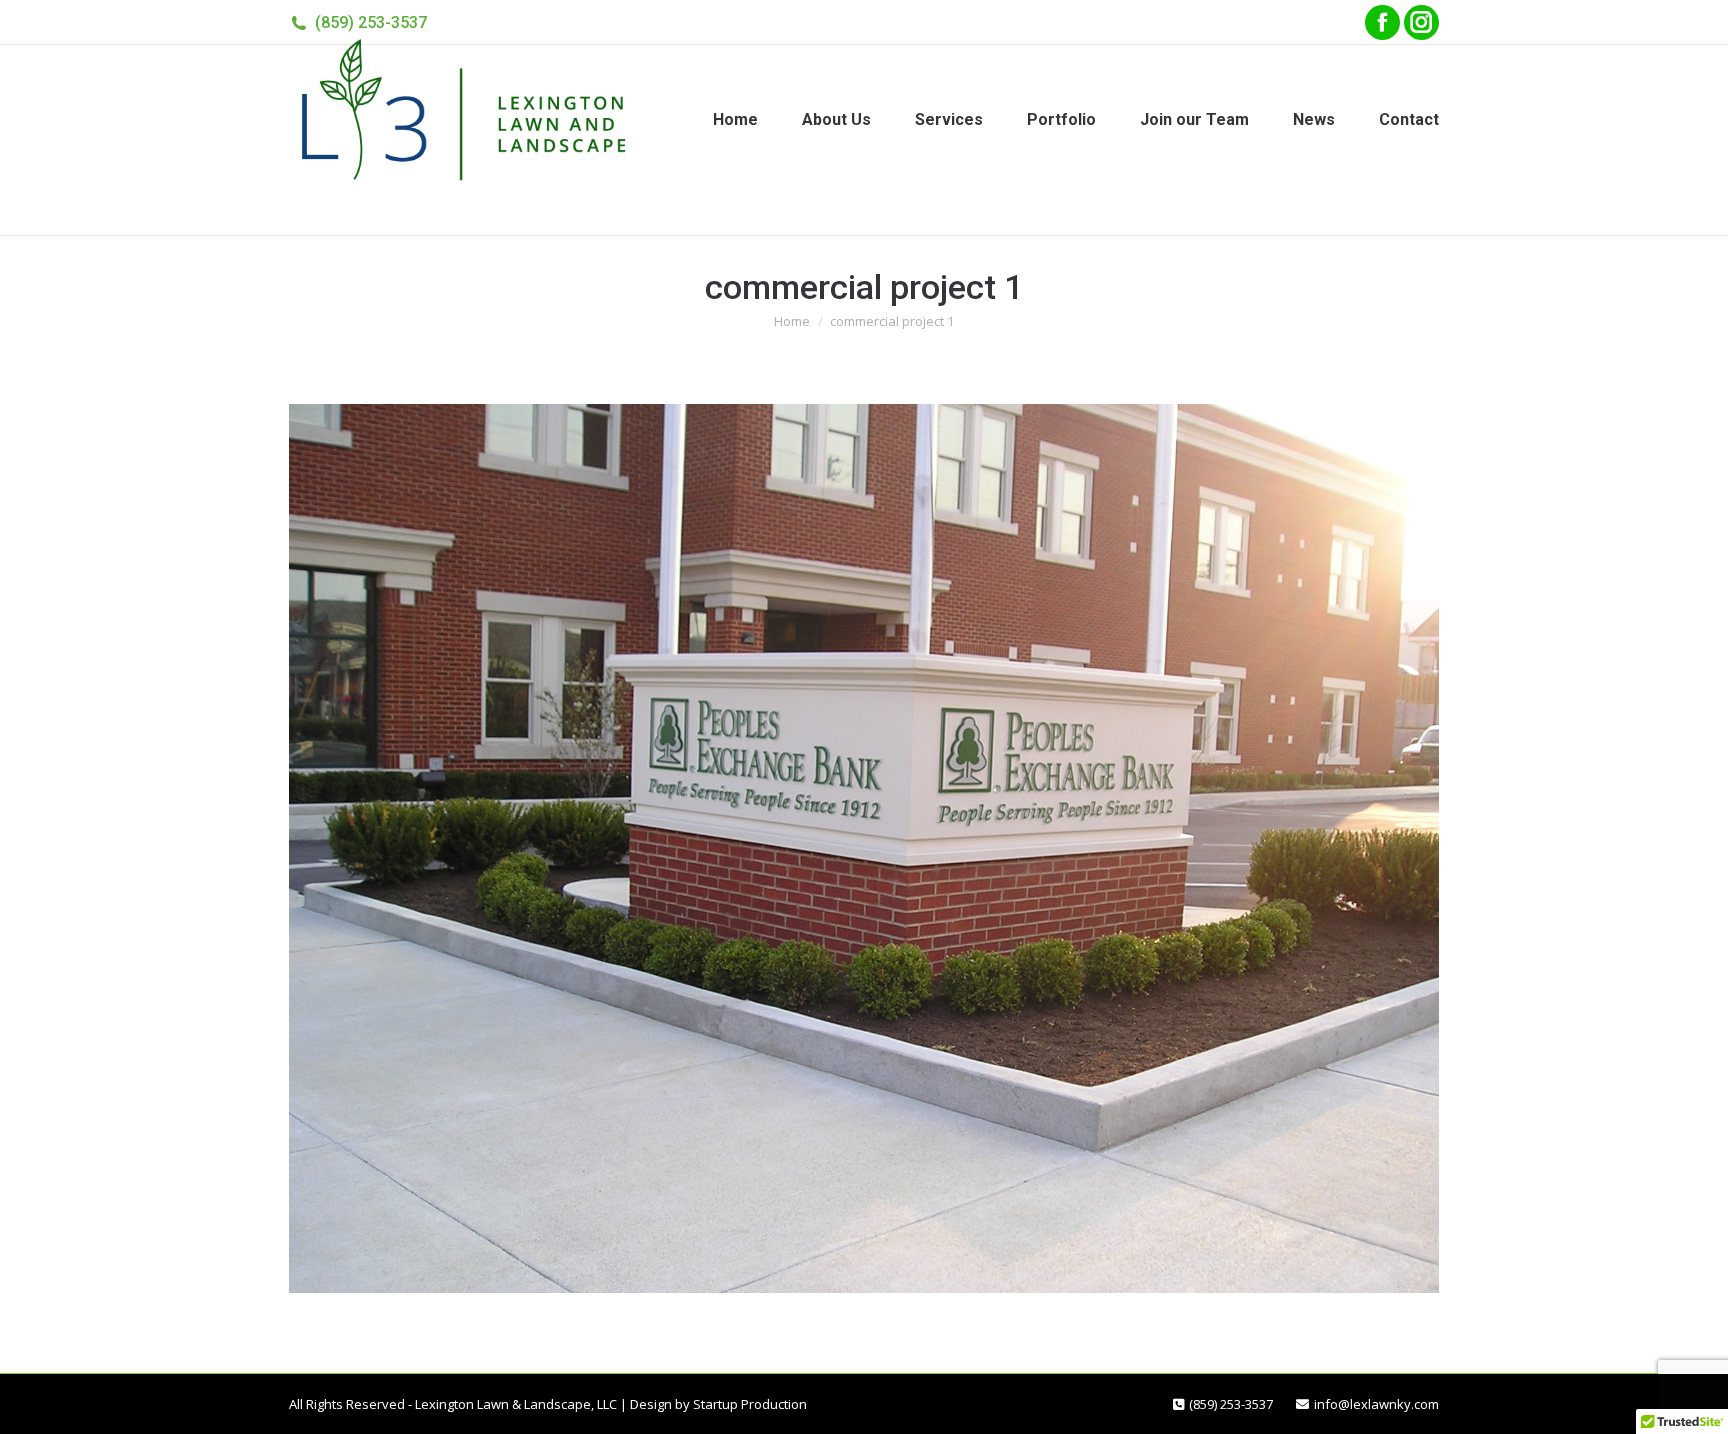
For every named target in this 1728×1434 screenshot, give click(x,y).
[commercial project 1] (864, 848)
